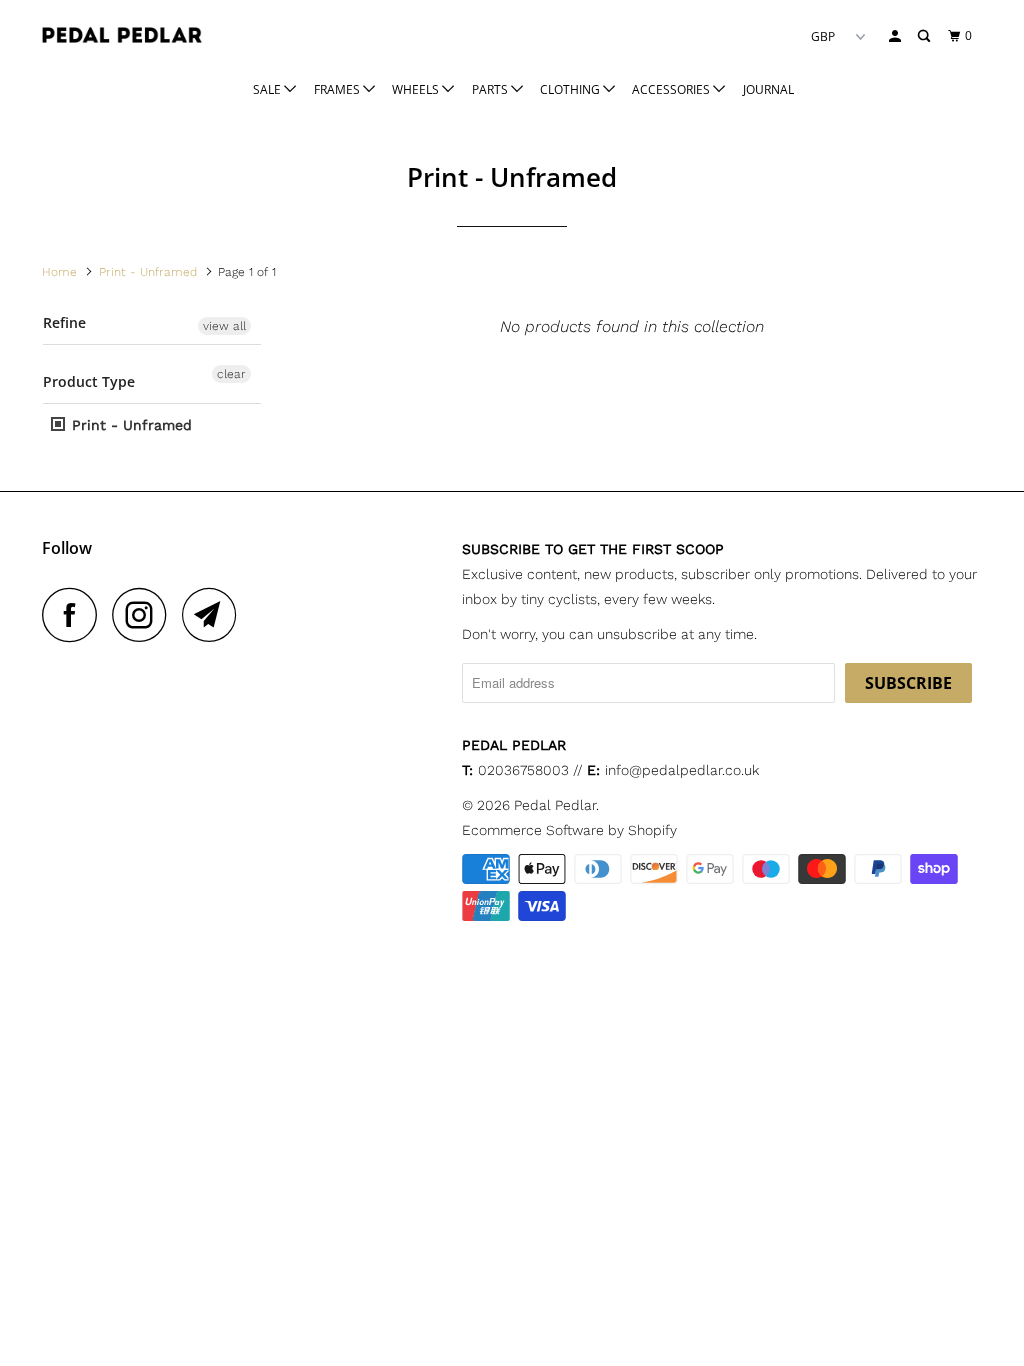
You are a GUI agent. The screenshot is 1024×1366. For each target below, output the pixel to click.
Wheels (417, 89)
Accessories (672, 89)
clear (231, 374)
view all (224, 326)
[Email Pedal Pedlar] (215, 614)
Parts (491, 89)
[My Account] (896, 36)
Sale (268, 89)
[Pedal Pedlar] (122, 35)
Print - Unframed (129, 425)
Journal (768, 89)
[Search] (925, 36)
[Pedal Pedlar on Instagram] (145, 614)
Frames (338, 89)
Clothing (571, 89)
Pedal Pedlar (555, 805)
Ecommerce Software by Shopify (569, 830)
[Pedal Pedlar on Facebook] (75, 614)
